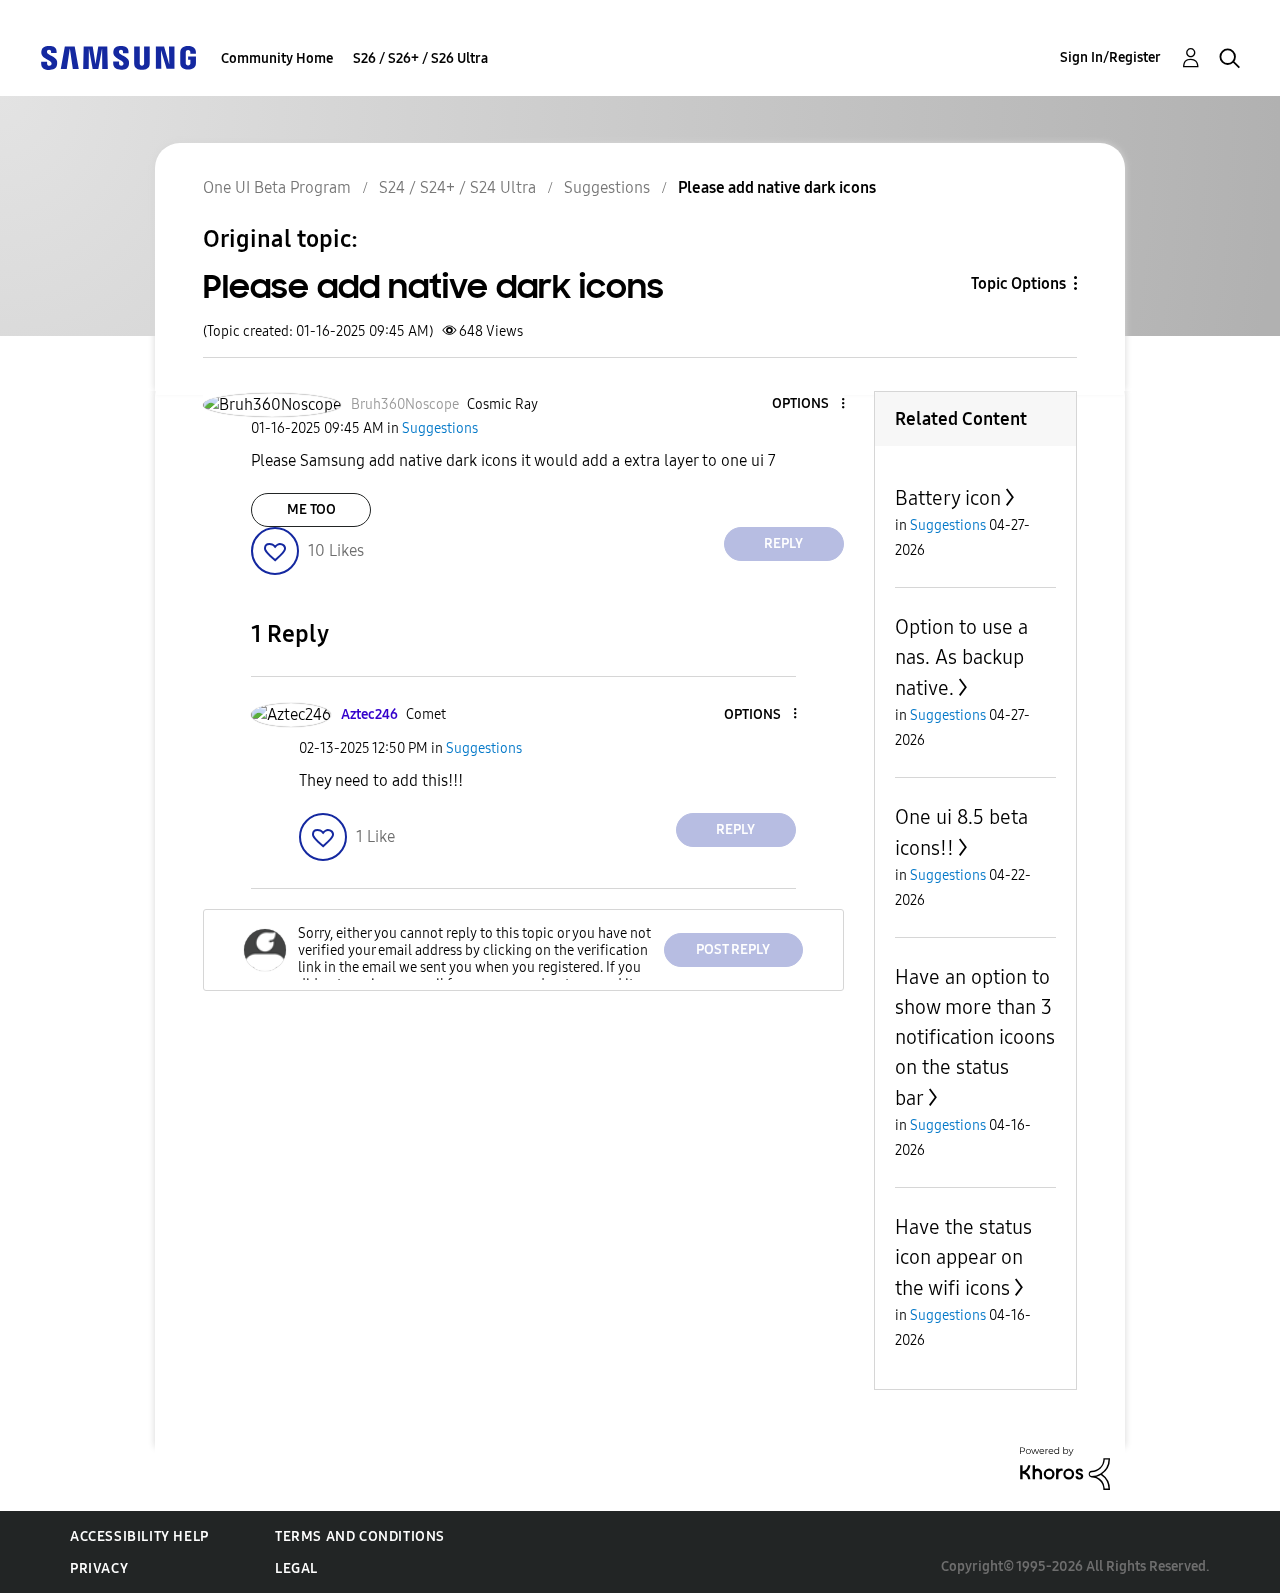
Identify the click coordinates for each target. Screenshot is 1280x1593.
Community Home (277, 58)
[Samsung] (118, 56)
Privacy (99, 1568)
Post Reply (733, 949)
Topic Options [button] (1018, 283)
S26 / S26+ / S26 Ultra (420, 58)
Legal (296, 1568)
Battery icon (948, 498)
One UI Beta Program (277, 187)
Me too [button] (311, 509)
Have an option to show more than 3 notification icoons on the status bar (975, 1037)
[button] (809, 404)
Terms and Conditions (360, 1536)
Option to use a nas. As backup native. (961, 657)
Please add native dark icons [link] (777, 187)
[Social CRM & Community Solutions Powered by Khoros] (1065, 1467)
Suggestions (607, 187)
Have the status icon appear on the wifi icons (963, 1257)
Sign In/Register (1110, 57)
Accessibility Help (139, 1536)
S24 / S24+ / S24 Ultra (457, 187)
